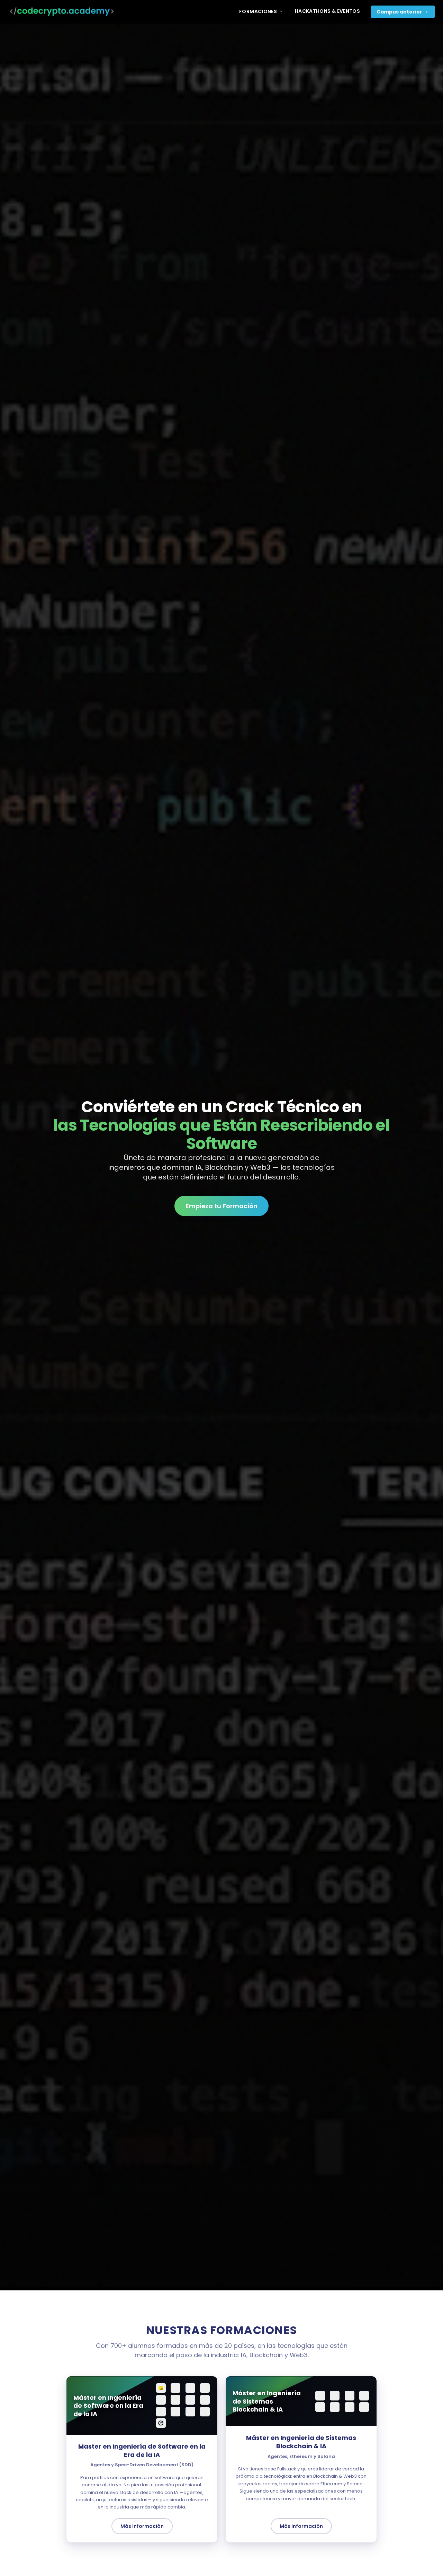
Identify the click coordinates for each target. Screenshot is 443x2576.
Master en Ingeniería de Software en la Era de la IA (142, 2451)
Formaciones (258, 11)
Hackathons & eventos (327, 11)
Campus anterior (399, 12)
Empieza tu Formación (221, 1206)
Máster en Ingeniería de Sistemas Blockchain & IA (301, 2442)
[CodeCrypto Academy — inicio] (62, 12)
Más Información (142, 2526)
